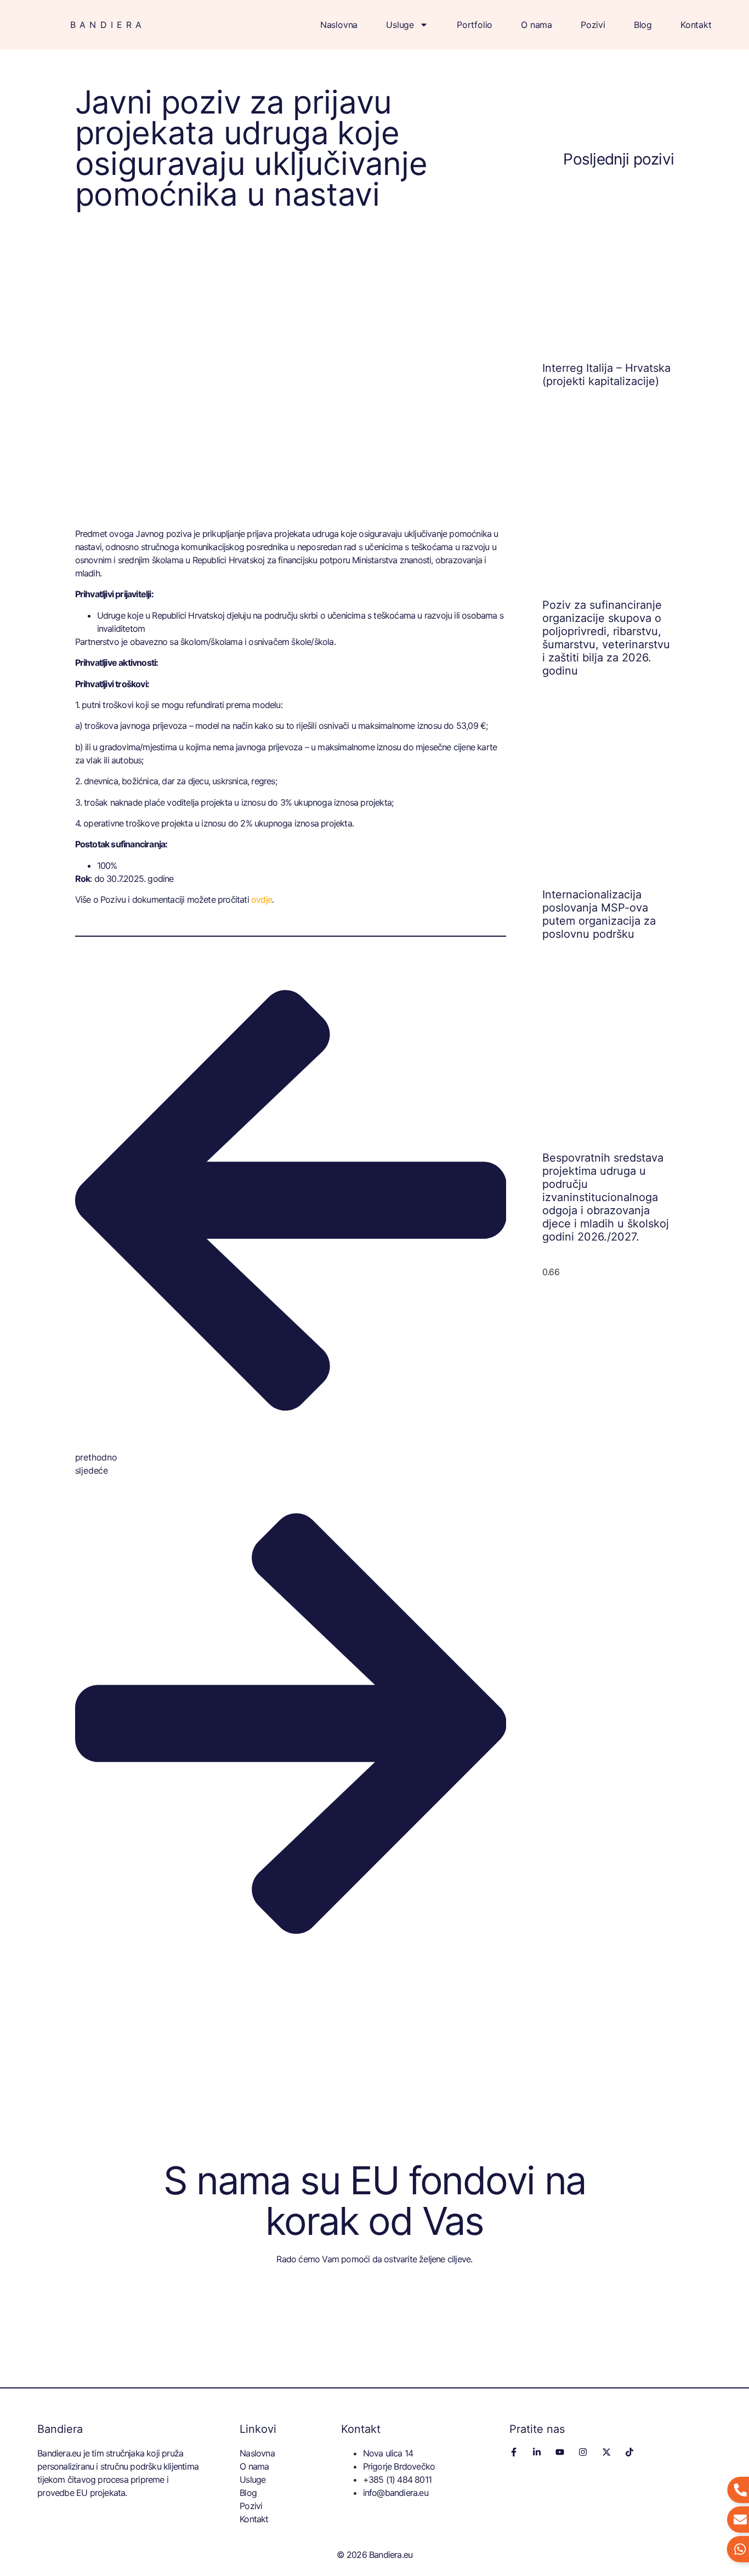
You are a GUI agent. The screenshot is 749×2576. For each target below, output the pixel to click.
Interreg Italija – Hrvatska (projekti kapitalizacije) (606, 375)
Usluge (400, 25)
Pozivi (593, 25)
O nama (537, 25)
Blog (643, 25)
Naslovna (339, 25)
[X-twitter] (606, 2452)
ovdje (262, 899)
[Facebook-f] (514, 2452)
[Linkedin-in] (537, 2452)
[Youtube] (560, 2452)
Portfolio (475, 25)
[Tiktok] (629, 2452)
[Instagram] (583, 2452)
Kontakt (696, 25)
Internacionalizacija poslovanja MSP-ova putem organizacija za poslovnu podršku (599, 914)
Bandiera (108, 25)
